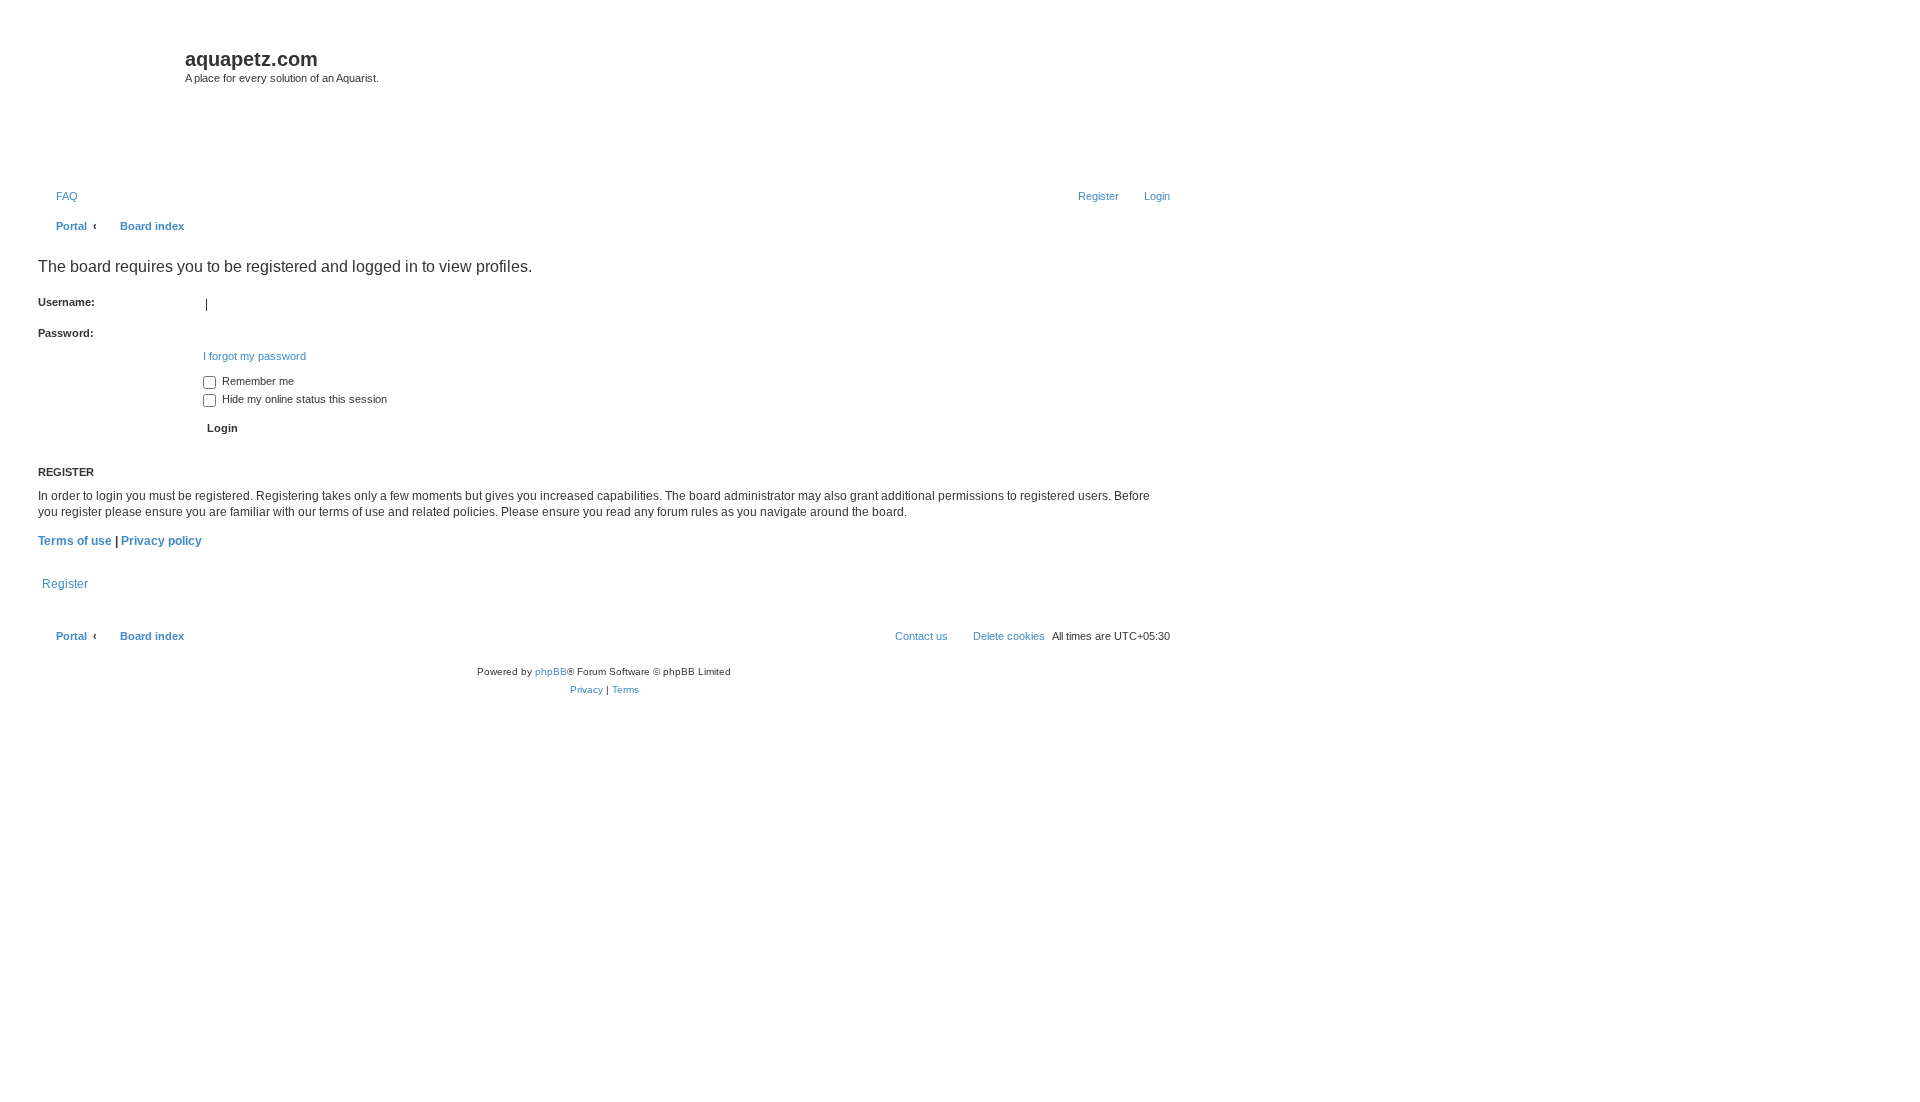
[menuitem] (58, 196)
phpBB (551, 671)
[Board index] (109, 101)
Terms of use (75, 541)
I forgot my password (254, 356)
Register (65, 584)
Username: (66, 302)
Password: (66, 333)
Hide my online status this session (303, 399)
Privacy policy (161, 541)
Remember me (256, 381)
